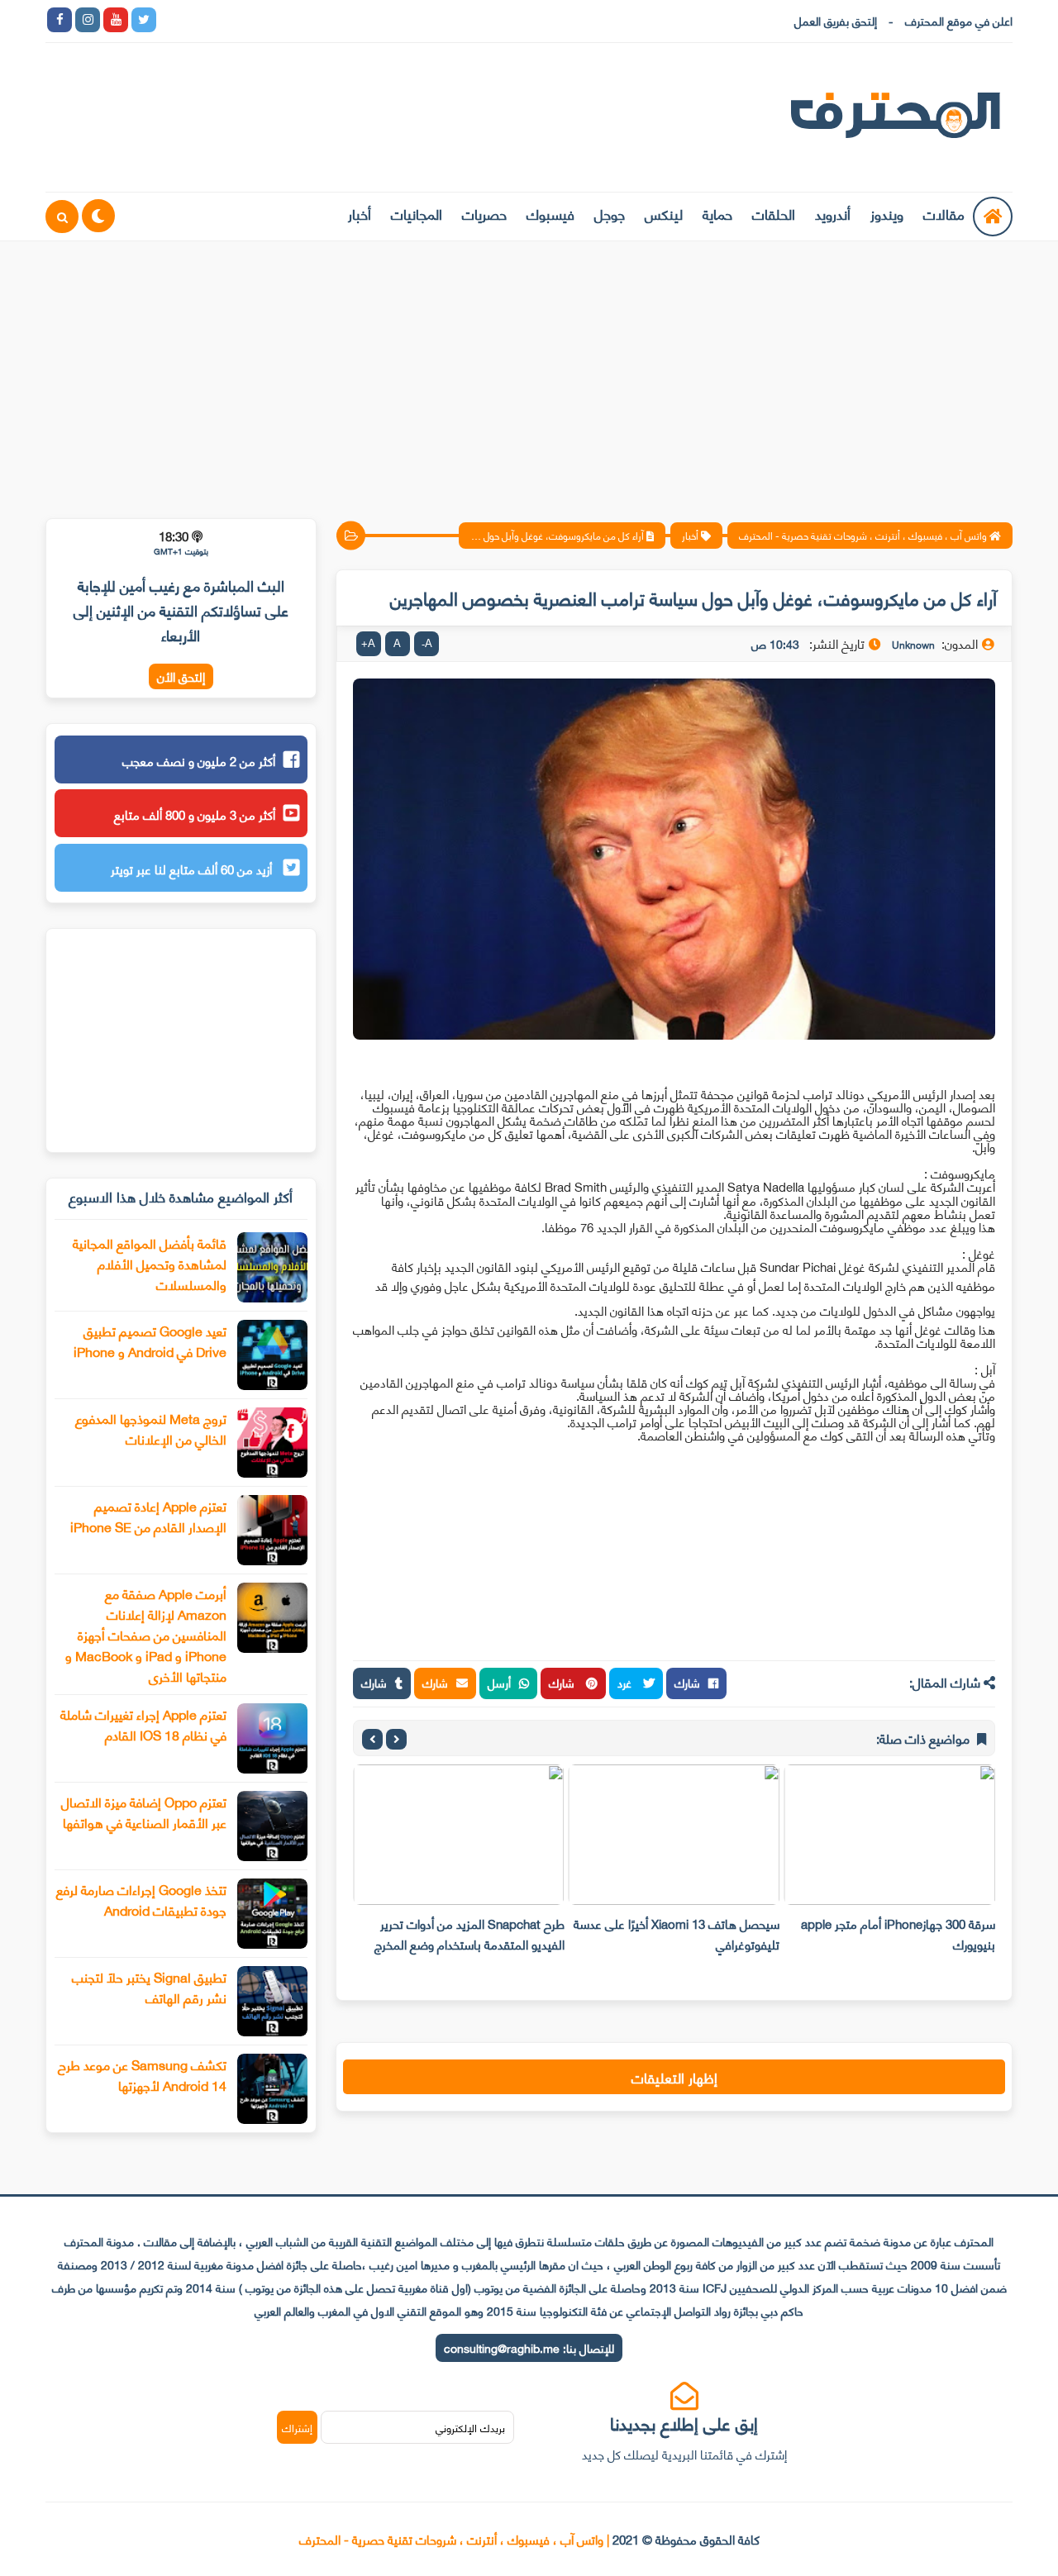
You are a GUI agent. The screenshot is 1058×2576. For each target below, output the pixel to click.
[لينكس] (200, 20)
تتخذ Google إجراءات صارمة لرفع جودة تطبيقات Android (141, 1899)
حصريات (484, 213)
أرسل (499, 1682)
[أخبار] (341, 20)
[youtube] (116, 20)
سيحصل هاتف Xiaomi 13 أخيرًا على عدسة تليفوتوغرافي (677, 1933)
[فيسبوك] (256, 20)
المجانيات (417, 213)
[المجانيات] (312, 20)
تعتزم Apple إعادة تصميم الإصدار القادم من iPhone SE (148, 1516)
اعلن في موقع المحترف (959, 20)
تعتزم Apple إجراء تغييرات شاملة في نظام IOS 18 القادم (143, 1724)
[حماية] (172, 20)
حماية (717, 213)
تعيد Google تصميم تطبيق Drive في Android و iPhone (150, 1340)
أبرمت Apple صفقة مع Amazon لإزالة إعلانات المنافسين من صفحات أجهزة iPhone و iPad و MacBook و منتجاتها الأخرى (146, 1634)
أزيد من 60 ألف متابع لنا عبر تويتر (193, 869)
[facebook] (60, 20)
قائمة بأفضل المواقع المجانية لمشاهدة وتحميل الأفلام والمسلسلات (150, 1263)
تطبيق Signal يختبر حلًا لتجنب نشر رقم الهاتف (149, 1987)
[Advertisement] (529, 369)
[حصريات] (284, 20)
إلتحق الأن (181, 676)
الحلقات (774, 213)
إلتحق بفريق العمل (836, 20)
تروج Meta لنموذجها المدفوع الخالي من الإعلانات (151, 1428)
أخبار (360, 213)
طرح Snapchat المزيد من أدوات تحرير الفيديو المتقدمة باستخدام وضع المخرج (469, 1933)
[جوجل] (228, 20)
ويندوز (887, 213)
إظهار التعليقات (674, 2077)
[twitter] (144, 20)
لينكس (664, 213)
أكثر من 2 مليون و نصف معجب (199, 760)
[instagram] (88, 20)
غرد (626, 1682)
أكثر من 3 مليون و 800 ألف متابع (195, 814)
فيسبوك (550, 213)
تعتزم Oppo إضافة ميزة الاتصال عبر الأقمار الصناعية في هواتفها (144, 1812)
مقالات (944, 213)
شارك (687, 1682)
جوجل (610, 213)
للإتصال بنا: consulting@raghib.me (529, 2347)
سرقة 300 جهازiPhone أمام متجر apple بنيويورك (898, 1933)
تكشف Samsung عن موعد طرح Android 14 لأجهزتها (142, 2074)
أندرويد (833, 213)
